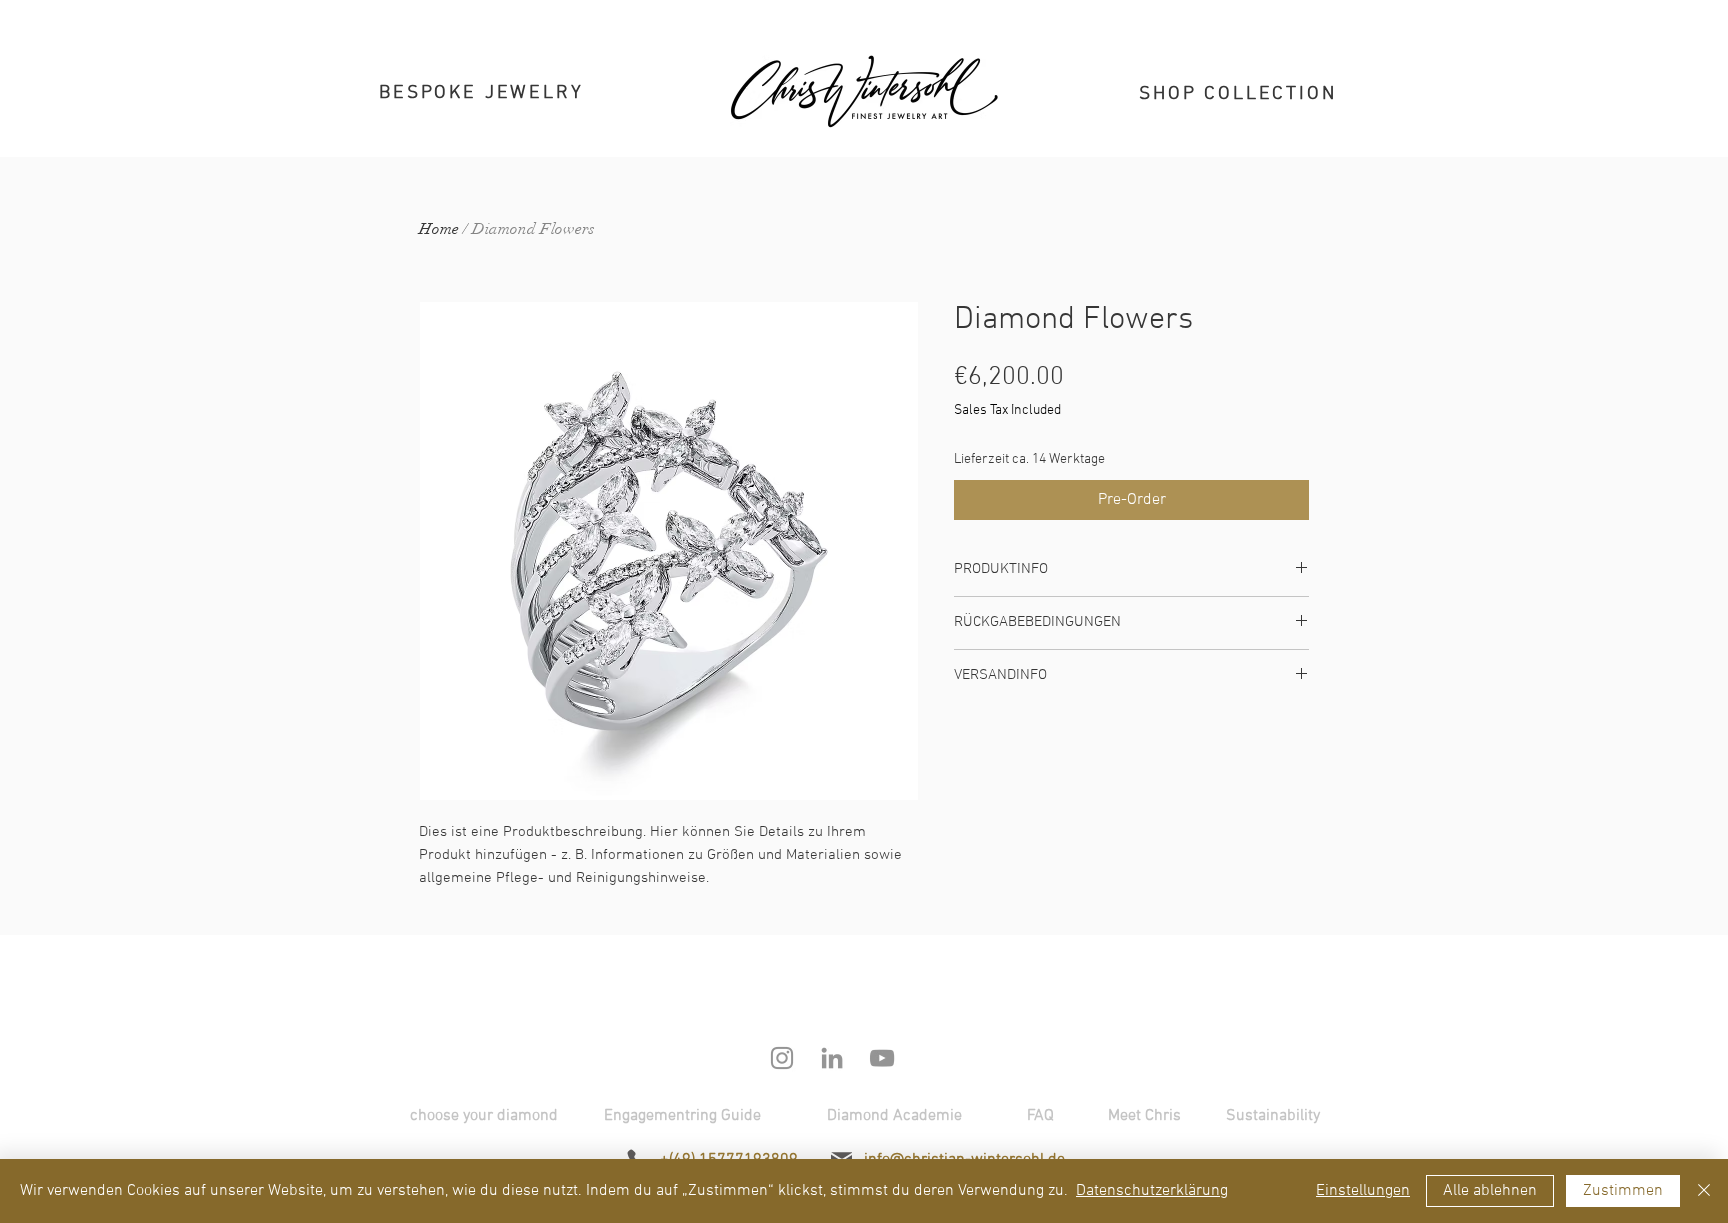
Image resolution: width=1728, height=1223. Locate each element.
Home (439, 229)
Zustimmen (1623, 1191)
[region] (490, 101)
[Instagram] (782, 1058)
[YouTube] (882, 1058)
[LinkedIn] (832, 1058)
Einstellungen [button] (1363, 1191)
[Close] (1704, 1191)
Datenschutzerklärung (1152, 1191)
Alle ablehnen (1490, 1191)
